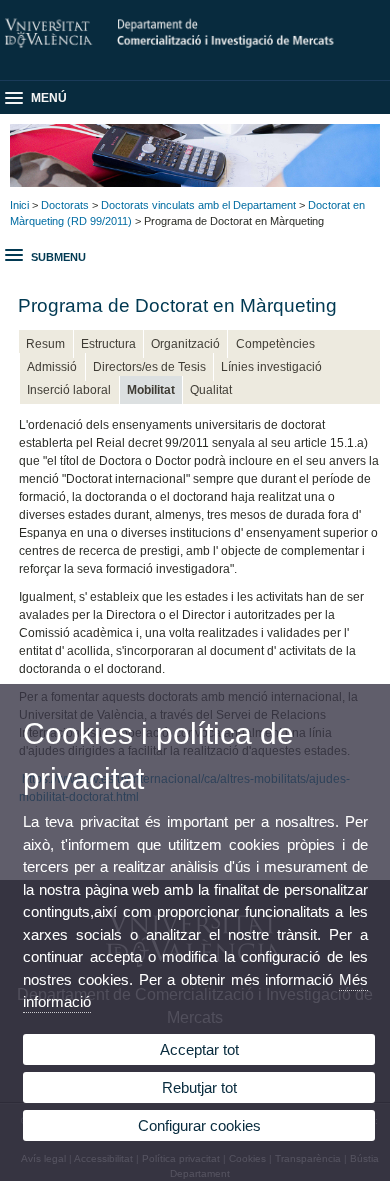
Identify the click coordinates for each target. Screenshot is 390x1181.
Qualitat (211, 390)
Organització (185, 344)
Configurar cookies (199, 1125)
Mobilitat (151, 390)
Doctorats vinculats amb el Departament (198, 205)
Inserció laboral (69, 390)
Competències (275, 344)
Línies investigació (271, 367)
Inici (19, 205)
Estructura (108, 344)
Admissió (52, 367)
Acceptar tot (199, 1049)
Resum (45, 344)
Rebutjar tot (199, 1087)
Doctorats (65, 205)
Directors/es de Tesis (149, 367)
